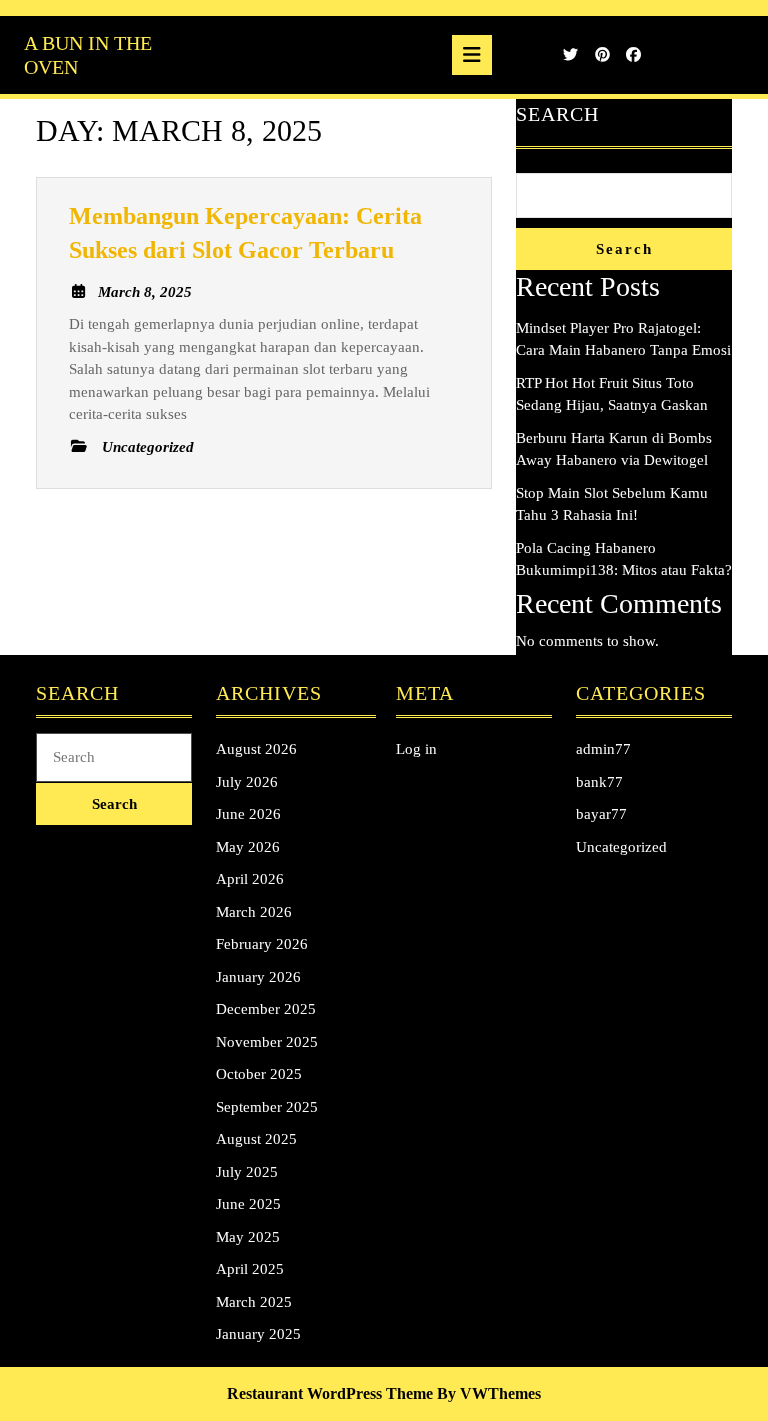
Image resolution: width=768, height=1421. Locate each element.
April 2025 (250, 1269)
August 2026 (256, 749)
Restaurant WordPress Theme (330, 1393)
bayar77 (601, 814)
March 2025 (254, 1302)
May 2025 (248, 1237)
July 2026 (247, 782)
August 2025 (256, 1139)
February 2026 (262, 944)
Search (557, 114)
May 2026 (248, 847)
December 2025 (266, 1009)
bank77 (599, 782)
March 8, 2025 (145, 292)
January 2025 (258, 1334)
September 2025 (267, 1107)
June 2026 (248, 814)
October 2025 (259, 1074)
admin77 (603, 749)
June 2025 (248, 1204)
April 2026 (250, 879)
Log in (416, 749)
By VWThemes (489, 1393)
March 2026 (254, 912)
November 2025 (267, 1042)
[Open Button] (472, 55)
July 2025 (247, 1172)
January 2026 (258, 977)
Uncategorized (621, 847)
